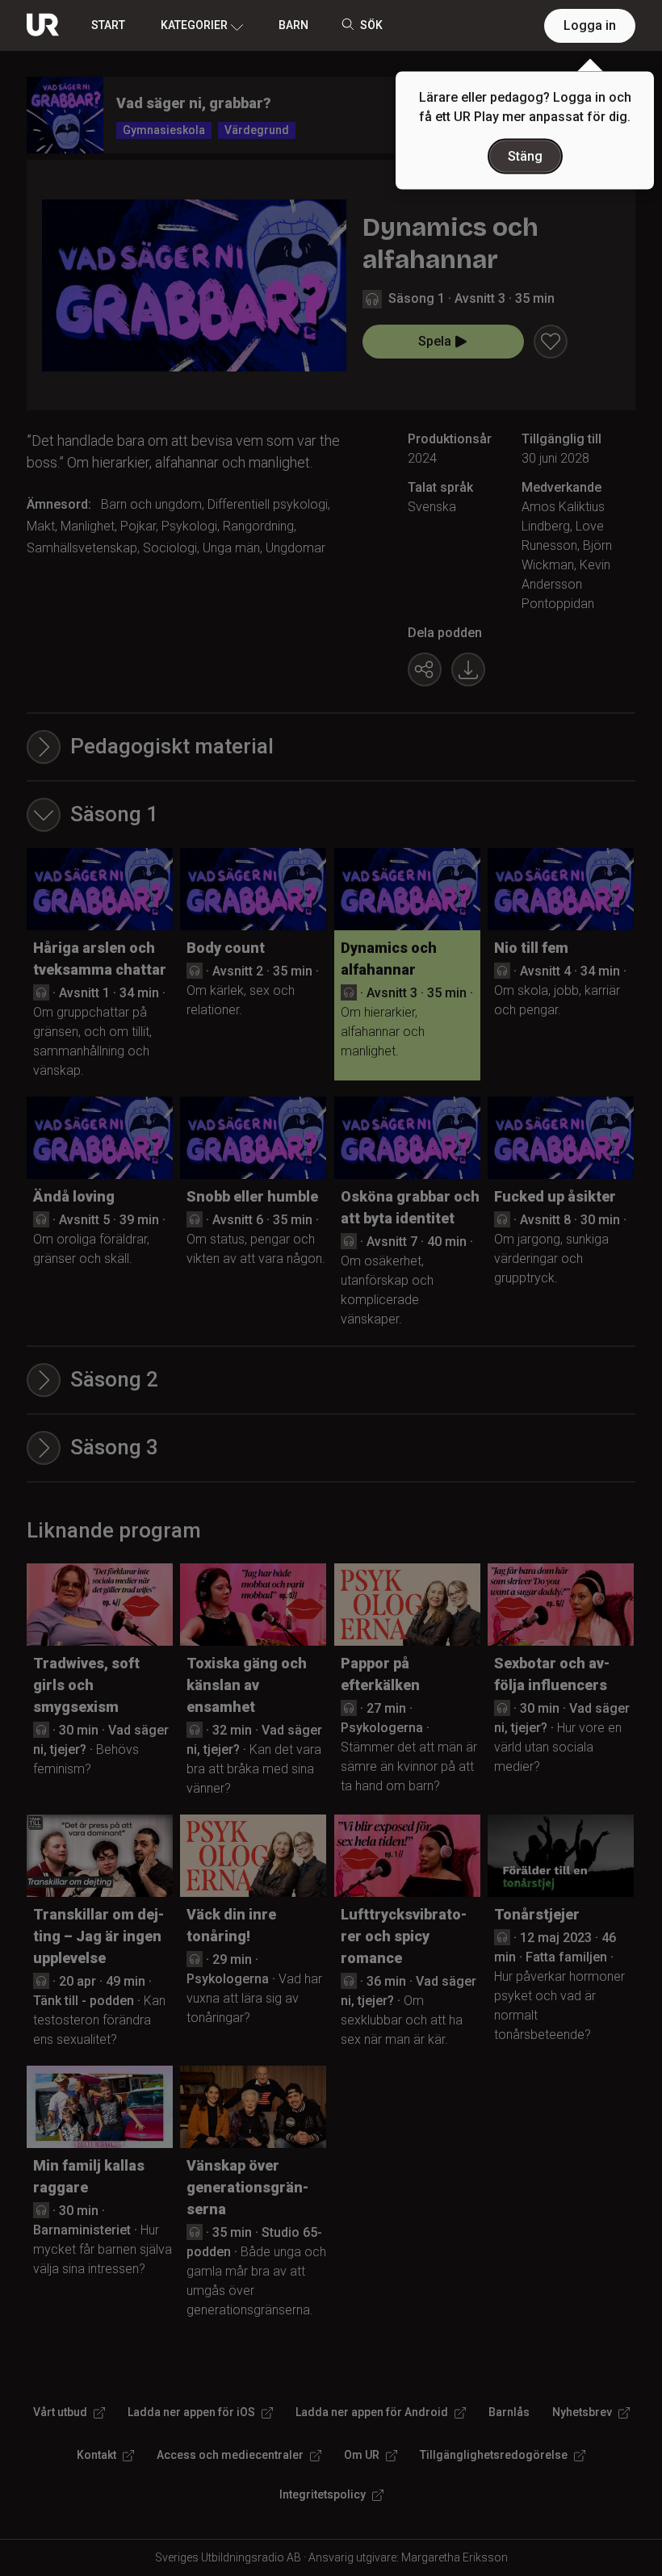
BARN (293, 25)
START (108, 25)
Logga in (590, 25)
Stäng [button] (525, 156)
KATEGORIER (194, 25)
